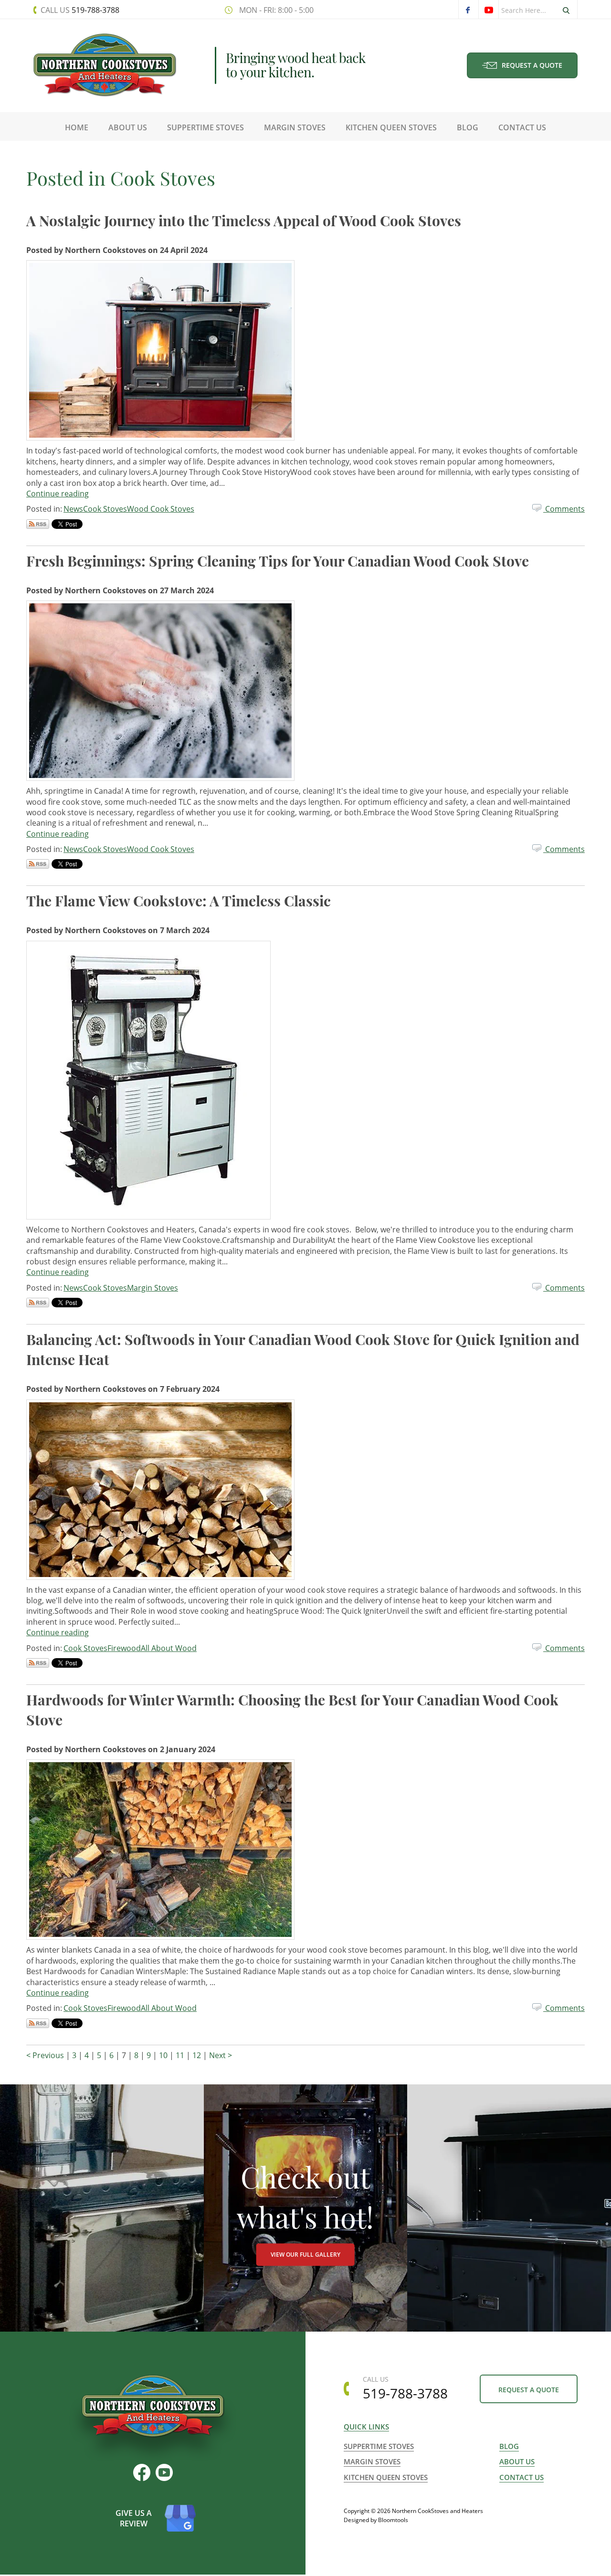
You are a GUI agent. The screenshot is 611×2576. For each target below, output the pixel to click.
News (73, 509)
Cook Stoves (105, 509)
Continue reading (58, 494)
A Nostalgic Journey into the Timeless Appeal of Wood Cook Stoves (244, 221)
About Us (128, 127)
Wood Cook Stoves (161, 509)
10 (164, 2055)
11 (181, 2055)
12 (198, 2055)
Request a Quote (532, 65)
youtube (488, 10)
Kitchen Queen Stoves (391, 127)
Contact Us (522, 127)
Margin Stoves (295, 127)
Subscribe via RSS (38, 524)
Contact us (521, 2477)
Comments (564, 509)
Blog (468, 127)
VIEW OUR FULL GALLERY (305, 2255)
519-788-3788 (80, 10)
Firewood (124, 1648)
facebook (468, 10)
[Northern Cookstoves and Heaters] (105, 64)
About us (517, 2461)
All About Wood (169, 1648)
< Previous (46, 2055)
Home (77, 127)
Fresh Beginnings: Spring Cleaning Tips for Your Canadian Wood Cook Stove (278, 561)
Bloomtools (393, 2520)
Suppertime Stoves (205, 127)
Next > (221, 2055)
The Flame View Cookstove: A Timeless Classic (179, 901)
